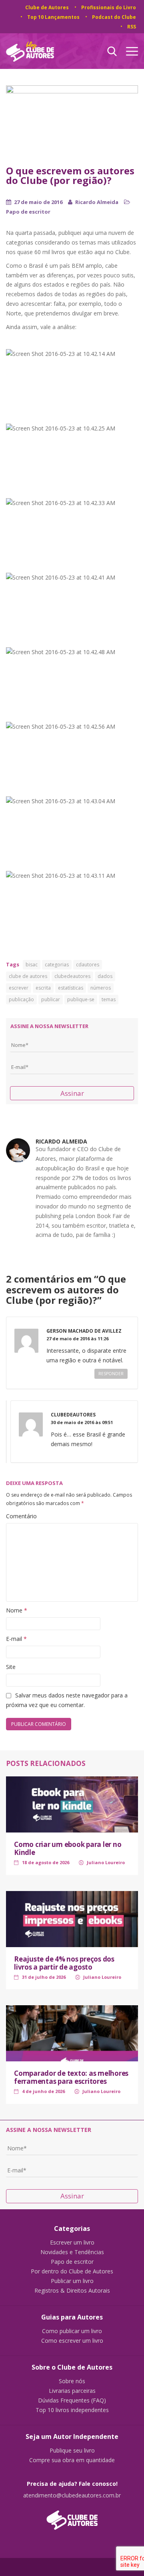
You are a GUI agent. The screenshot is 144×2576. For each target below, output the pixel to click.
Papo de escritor (28, 212)
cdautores (88, 965)
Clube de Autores (47, 7)
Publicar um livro (72, 2281)
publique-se (81, 999)
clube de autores (28, 976)
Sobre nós (72, 2381)
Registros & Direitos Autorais (72, 2291)
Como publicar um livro (72, 2331)
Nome (17, 1610)
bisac (32, 965)
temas (109, 999)
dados (105, 976)
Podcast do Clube (114, 17)
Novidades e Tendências (72, 2252)
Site (11, 1667)
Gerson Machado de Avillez (84, 1331)
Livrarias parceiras (72, 2391)
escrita (43, 988)
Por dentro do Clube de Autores (72, 2271)
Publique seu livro (72, 2451)
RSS (132, 27)
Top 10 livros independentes (72, 2410)
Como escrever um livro (72, 2341)
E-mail (16, 1639)
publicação (21, 999)
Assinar (72, 1093)
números (101, 988)
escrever (19, 988)
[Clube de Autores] (72, 2516)
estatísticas (71, 988)
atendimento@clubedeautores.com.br (72, 2495)
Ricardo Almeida (97, 202)
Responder (111, 1374)
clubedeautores (72, 976)
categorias (57, 965)
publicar (51, 999)
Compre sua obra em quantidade (72, 2460)
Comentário (21, 1516)
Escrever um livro (72, 2243)
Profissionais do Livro (109, 7)
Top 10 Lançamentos (53, 17)
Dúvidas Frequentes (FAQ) (72, 2400)
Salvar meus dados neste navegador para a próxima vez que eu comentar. (67, 1700)
